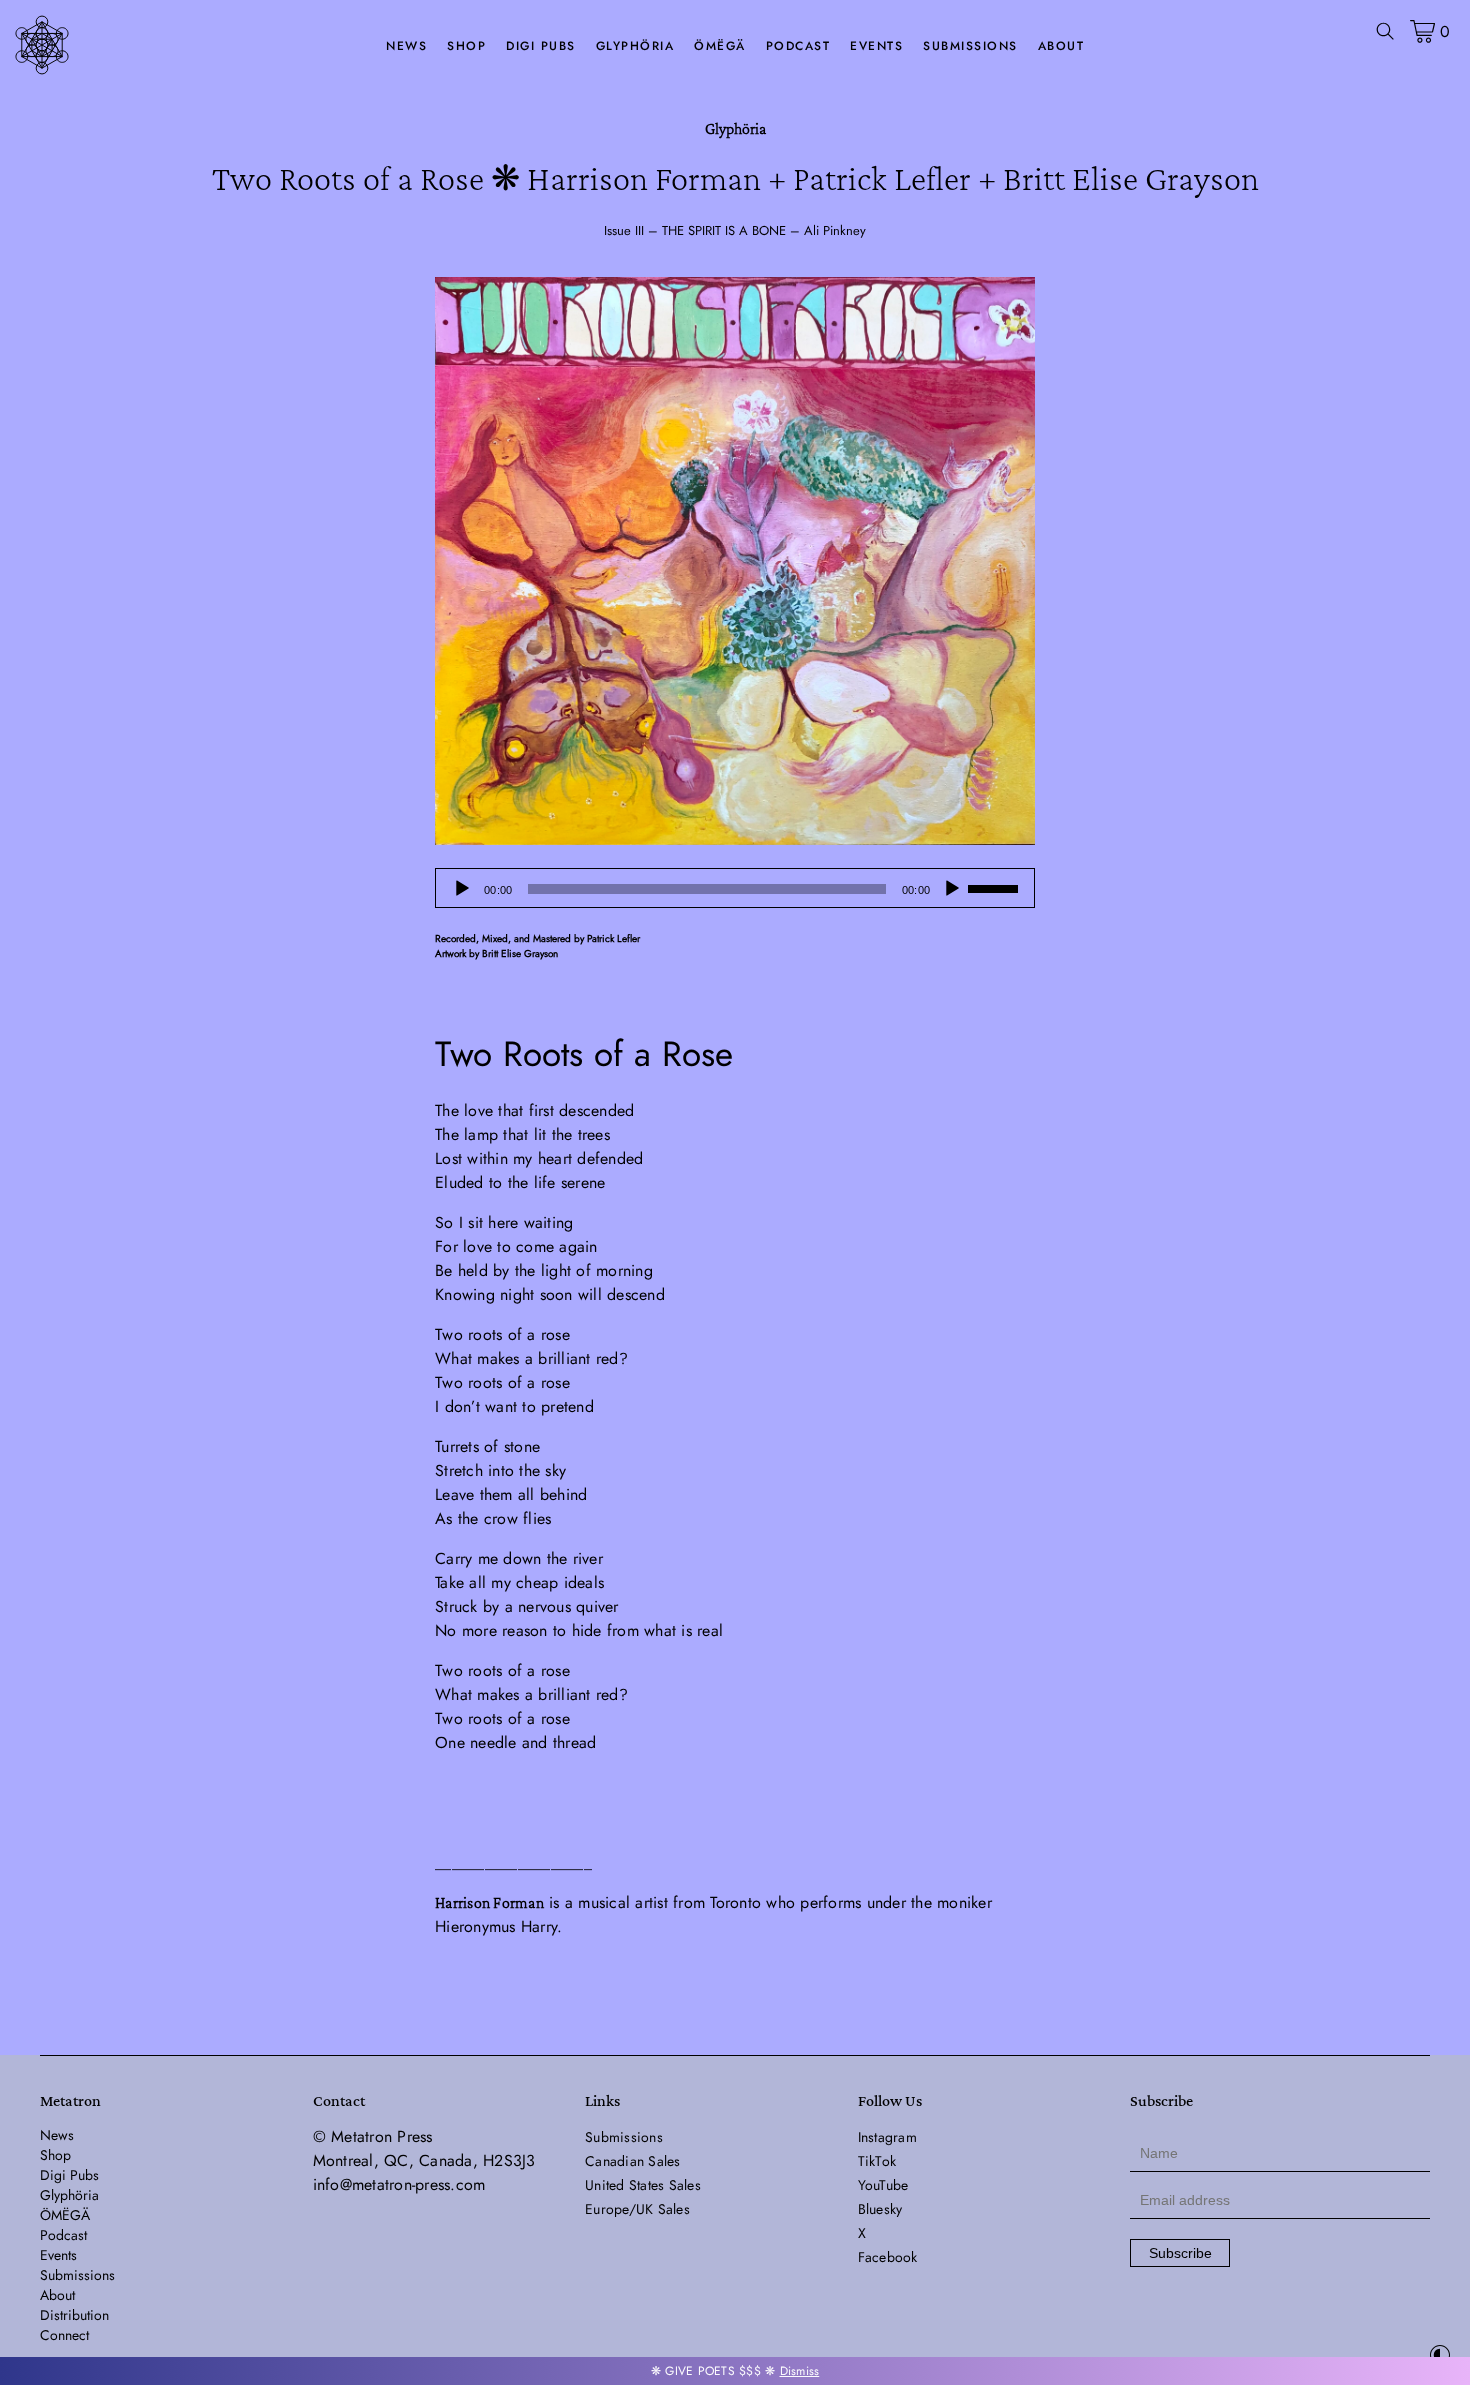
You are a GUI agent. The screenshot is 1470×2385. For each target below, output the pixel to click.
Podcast (798, 46)
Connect (64, 2335)
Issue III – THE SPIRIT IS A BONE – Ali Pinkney (735, 230)
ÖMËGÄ (720, 46)
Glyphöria (635, 46)
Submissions (970, 46)
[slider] (996, 887)
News (406, 46)
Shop (466, 46)
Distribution (74, 2315)
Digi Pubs (541, 46)
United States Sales (643, 2185)
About (1061, 46)
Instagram (887, 2137)
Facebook (888, 2257)
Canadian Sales (633, 2161)
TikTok (877, 2161)
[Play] (462, 889)
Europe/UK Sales (637, 2209)
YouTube (883, 2185)
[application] (735, 888)
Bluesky (880, 2209)
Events (876, 46)
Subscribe (1180, 2253)
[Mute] (952, 889)
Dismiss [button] (800, 2371)
